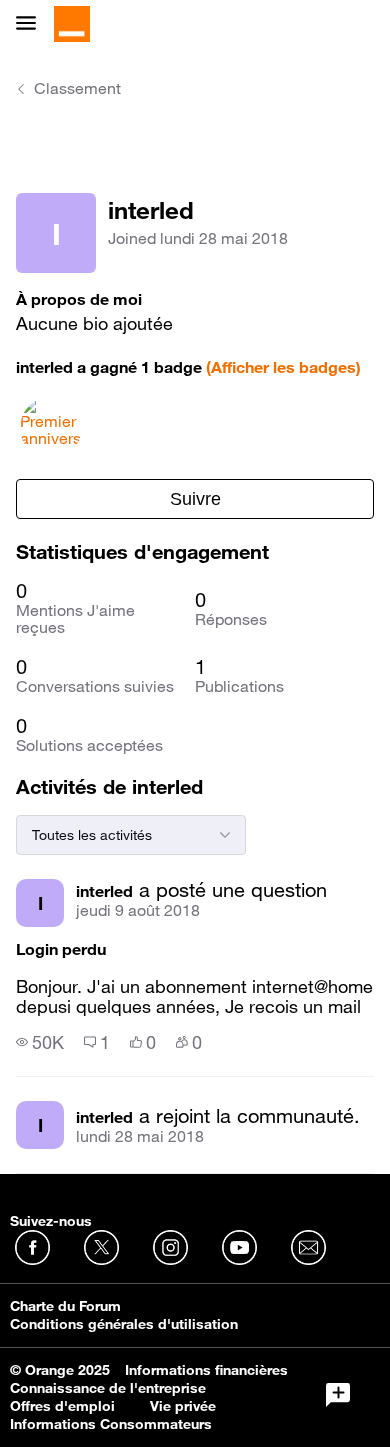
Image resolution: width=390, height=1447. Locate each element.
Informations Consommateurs (111, 1424)
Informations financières (206, 1370)
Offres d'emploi (62, 1406)
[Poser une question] (338, 1395)
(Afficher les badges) (283, 367)
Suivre (195, 499)
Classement (77, 88)
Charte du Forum (65, 1306)
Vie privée (183, 1406)
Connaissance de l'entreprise (108, 1388)
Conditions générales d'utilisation (124, 1324)
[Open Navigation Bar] (32, 24)
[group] (40, 1042)
